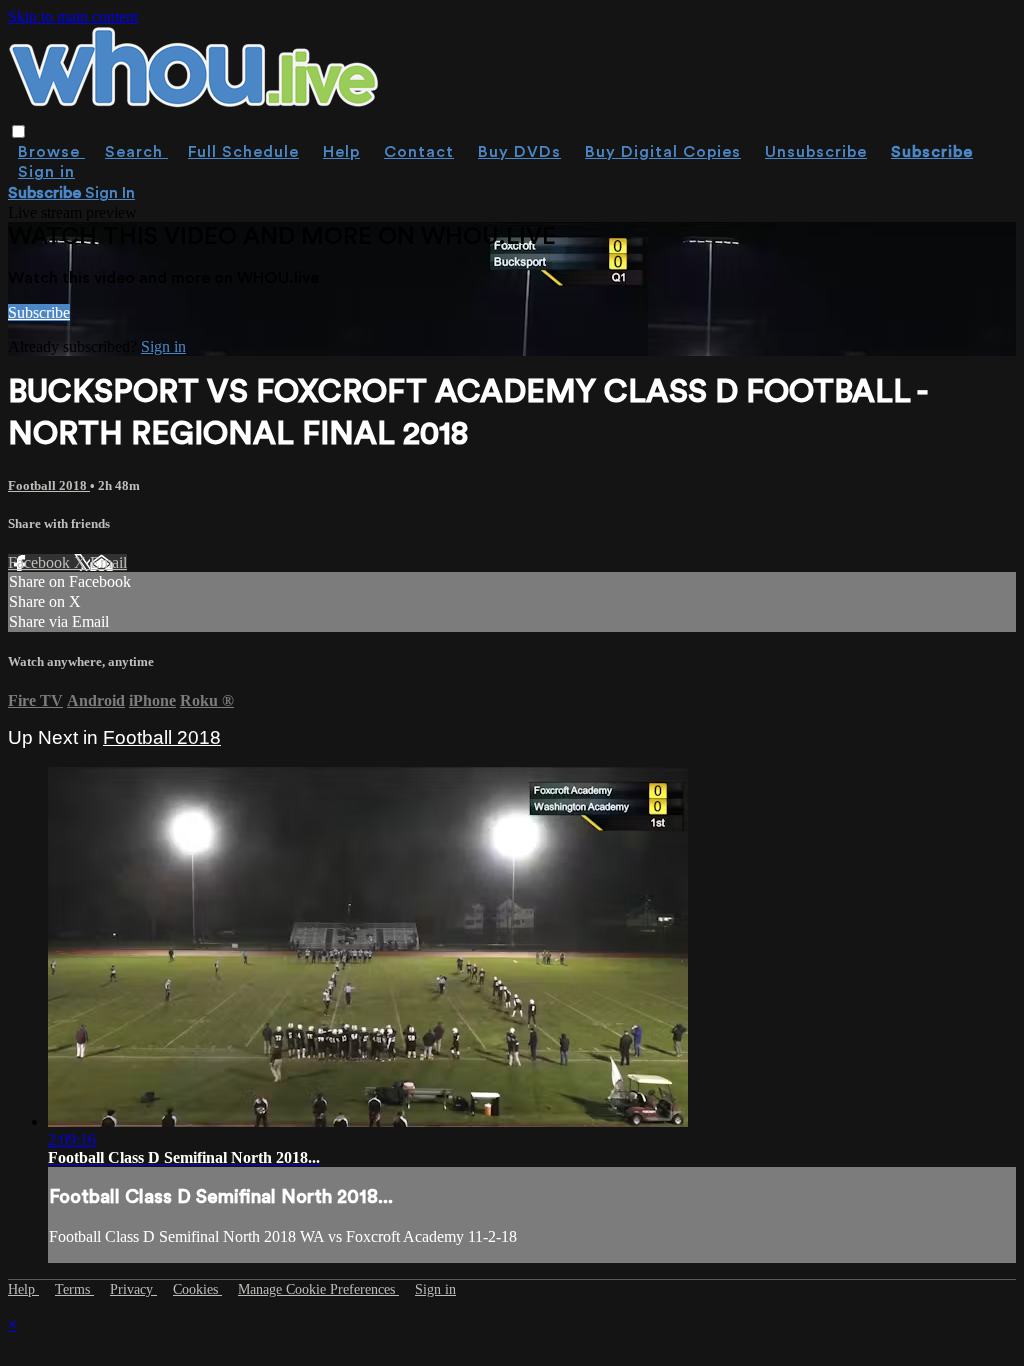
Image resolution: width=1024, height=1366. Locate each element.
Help (341, 152)
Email (108, 562)
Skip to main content (73, 16)
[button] (18, 131)
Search (136, 152)
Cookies (197, 1289)
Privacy (133, 1289)
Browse (51, 152)
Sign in (46, 172)
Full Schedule (243, 152)
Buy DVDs (519, 152)
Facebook (41, 562)
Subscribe (39, 312)
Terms (74, 1289)
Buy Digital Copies (663, 152)
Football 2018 (49, 485)
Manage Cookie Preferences (318, 1289)
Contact (419, 152)
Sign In (110, 193)
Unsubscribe (816, 152)
